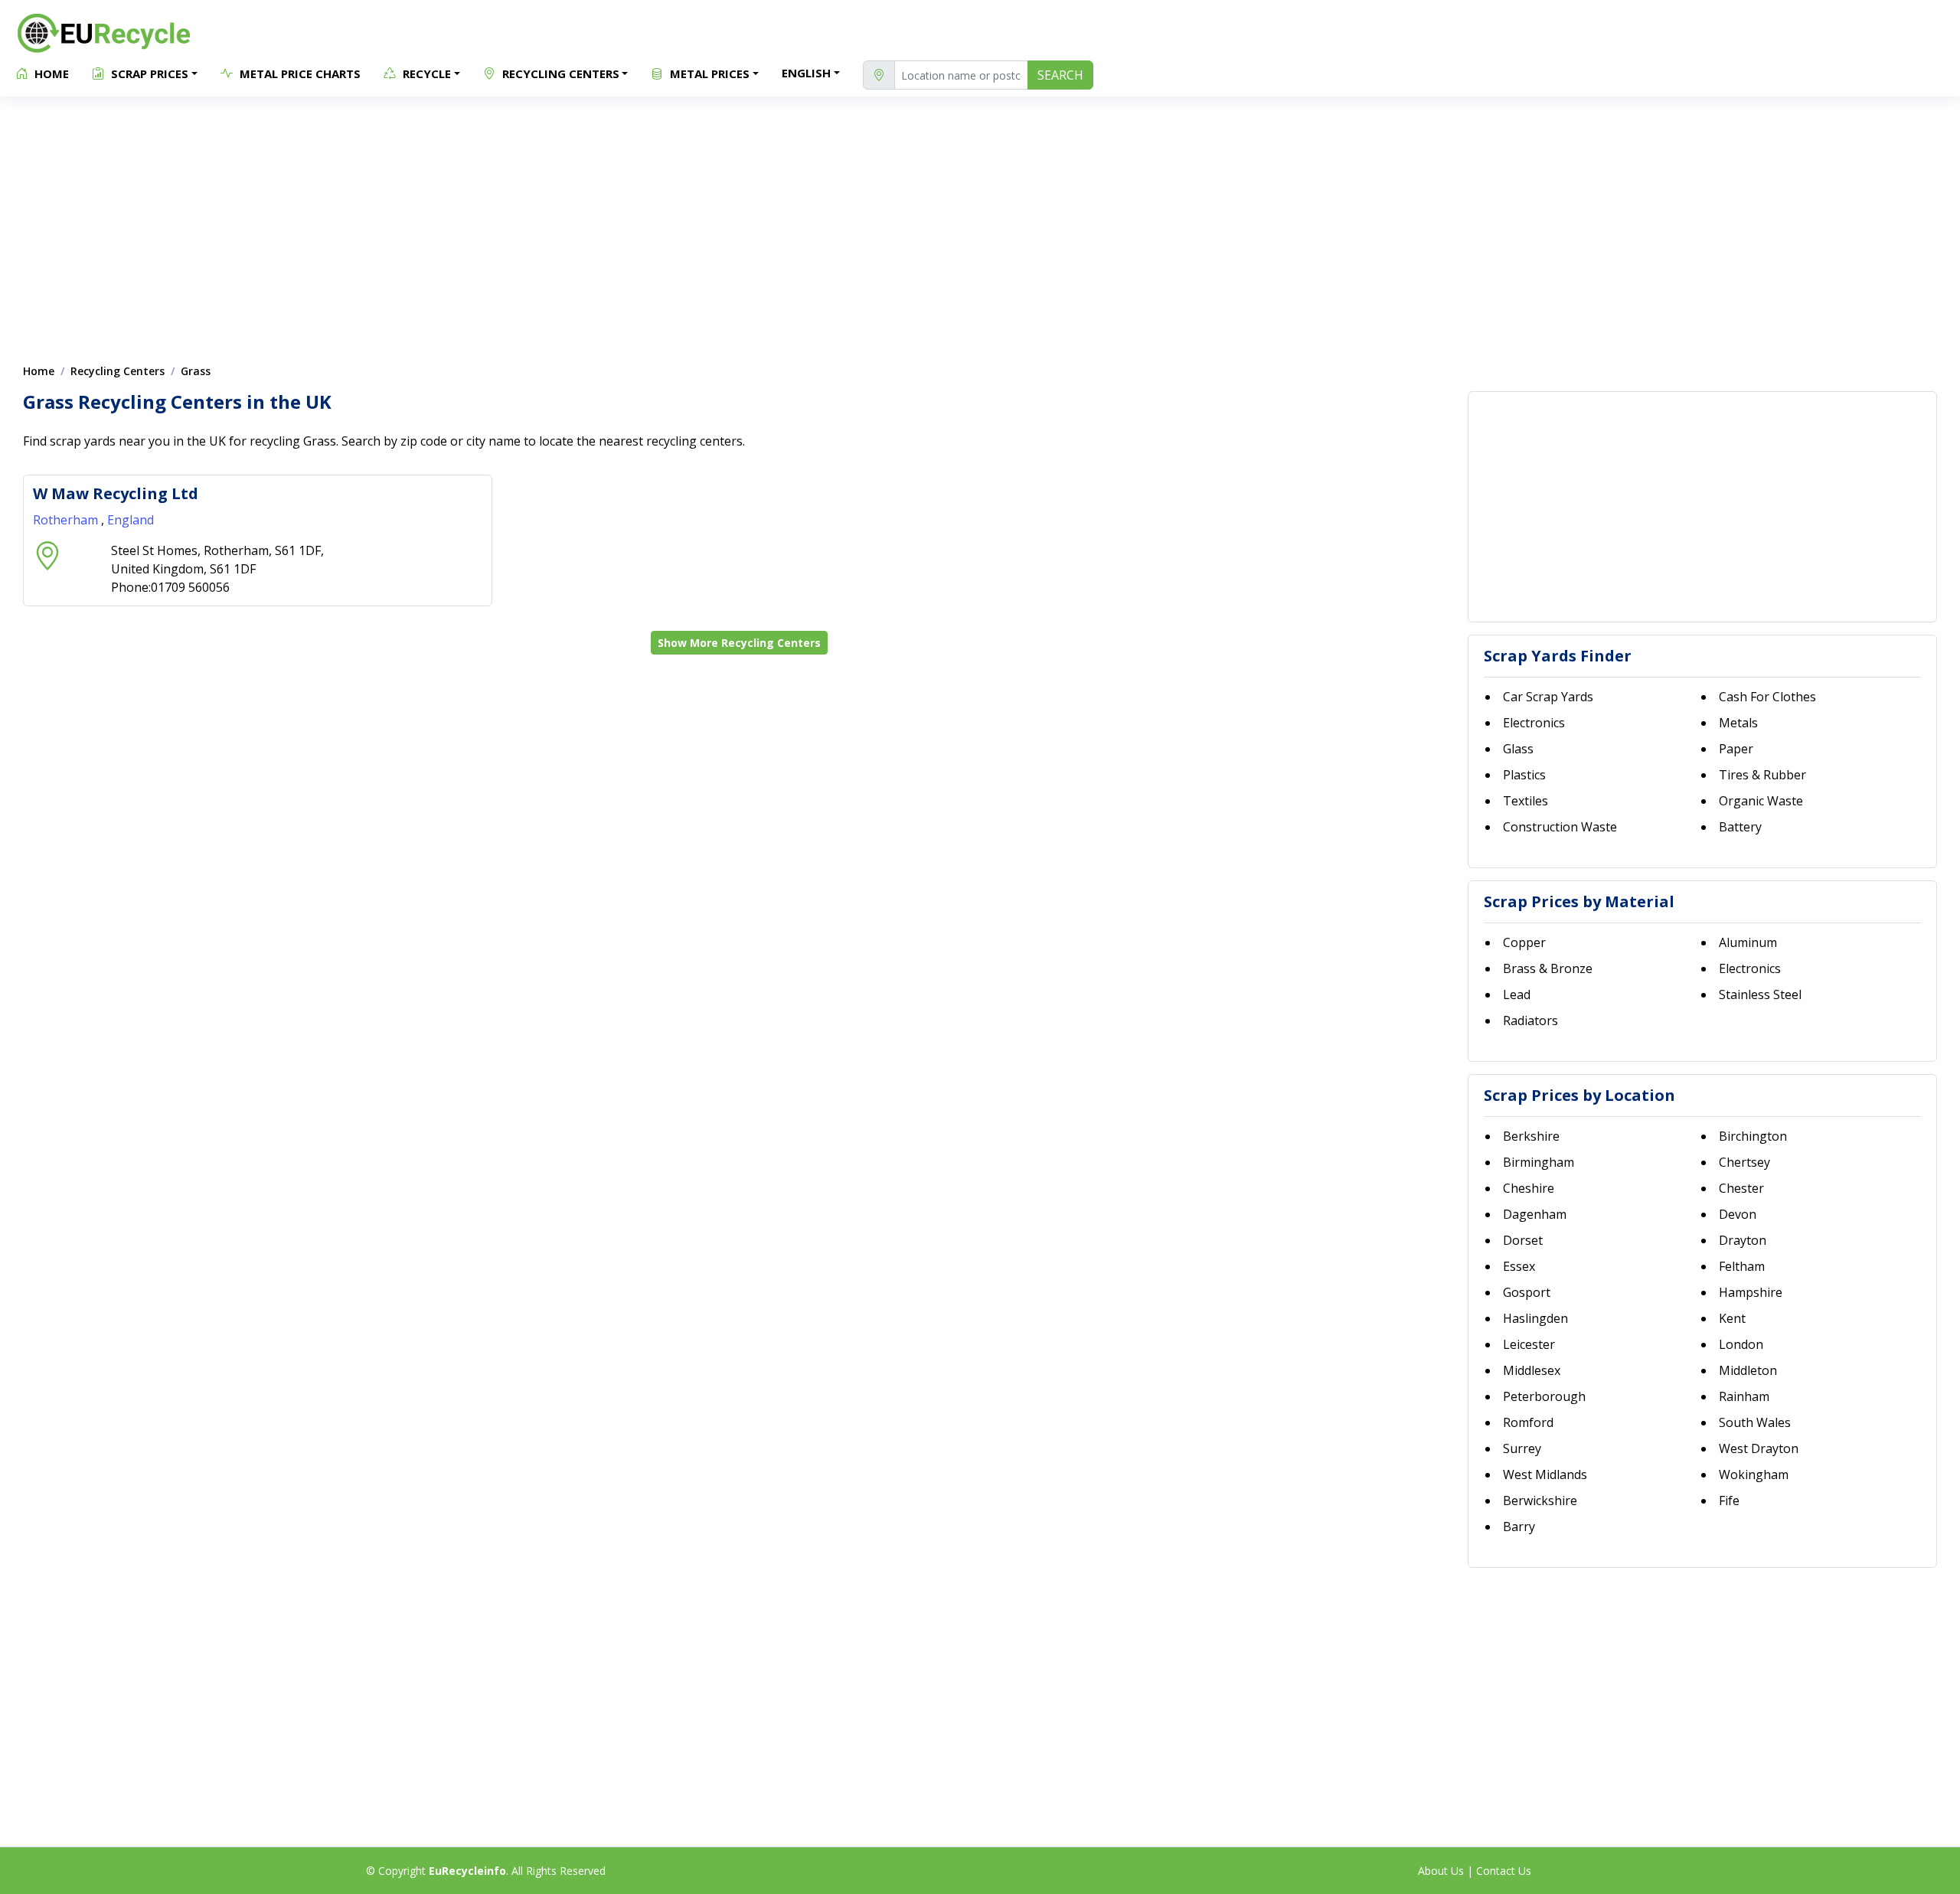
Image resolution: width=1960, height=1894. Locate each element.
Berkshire (1531, 1136)
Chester (1741, 1188)
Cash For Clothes (1767, 697)
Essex (1519, 1266)
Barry (1519, 1527)
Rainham (1744, 1396)
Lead (1517, 994)
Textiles (1526, 801)
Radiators (1530, 1020)
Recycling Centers (559, 73)
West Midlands (1545, 1474)
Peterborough (1544, 1396)
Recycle (425, 73)
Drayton (1743, 1240)
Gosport (1527, 1292)
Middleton (1748, 1370)
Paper (1736, 749)
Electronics (1534, 723)
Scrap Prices (148, 73)
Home (50, 73)
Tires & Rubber (1762, 775)
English (806, 73)
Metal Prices (708, 73)
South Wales (1755, 1422)
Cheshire (1529, 1188)
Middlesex (1532, 1370)
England (131, 520)
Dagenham (1535, 1214)
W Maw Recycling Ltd (116, 493)
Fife (1729, 1501)
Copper (1524, 942)
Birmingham (1539, 1162)
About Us (1441, 1871)
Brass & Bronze (1548, 968)
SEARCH (1060, 75)
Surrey (1522, 1448)
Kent (1732, 1318)
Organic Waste (1761, 801)
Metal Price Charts (299, 73)
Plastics (1524, 775)
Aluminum (1748, 942)
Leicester (1529, 1344)
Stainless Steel (1760, 994)
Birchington (1753, 1136)
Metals (1738, 723)
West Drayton (1759, 1448)
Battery (1740, 827)
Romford (1528, 1422)
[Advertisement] (980, 222)
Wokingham (1754, 1474)
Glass (1518, 749)
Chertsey (1744, 1162)
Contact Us (1504, 1871)
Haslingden (1535, 1318)
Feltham (1742, 1266)
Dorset (1523, 1240)
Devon (1738, 1214)
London (1741, 1344)
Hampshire (1751, 1292)
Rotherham (67, 520)
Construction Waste (1560, 827)
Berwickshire (1540, 1501)
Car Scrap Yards (1548, 697)
